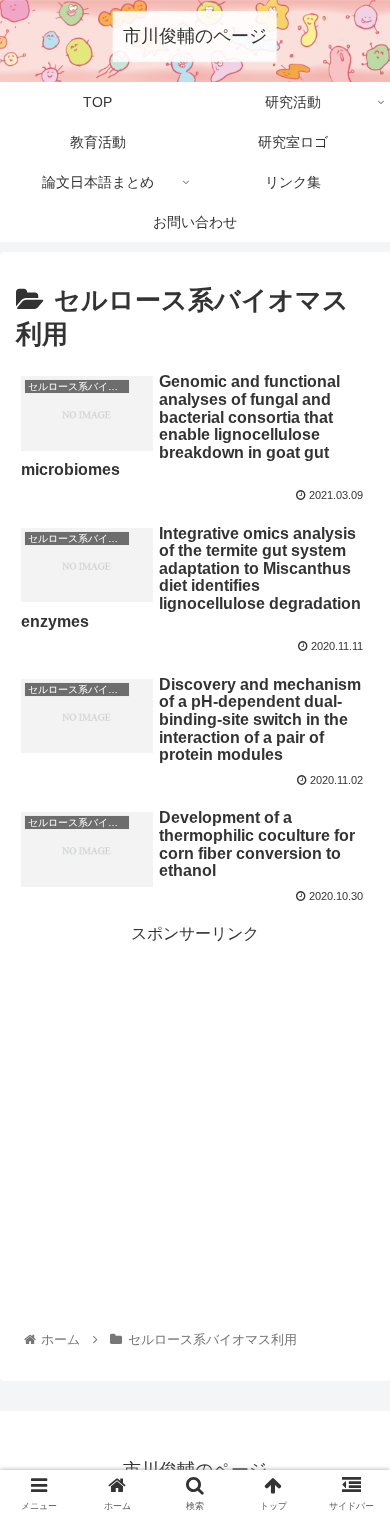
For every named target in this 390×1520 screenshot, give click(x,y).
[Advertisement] (195, 1089)
